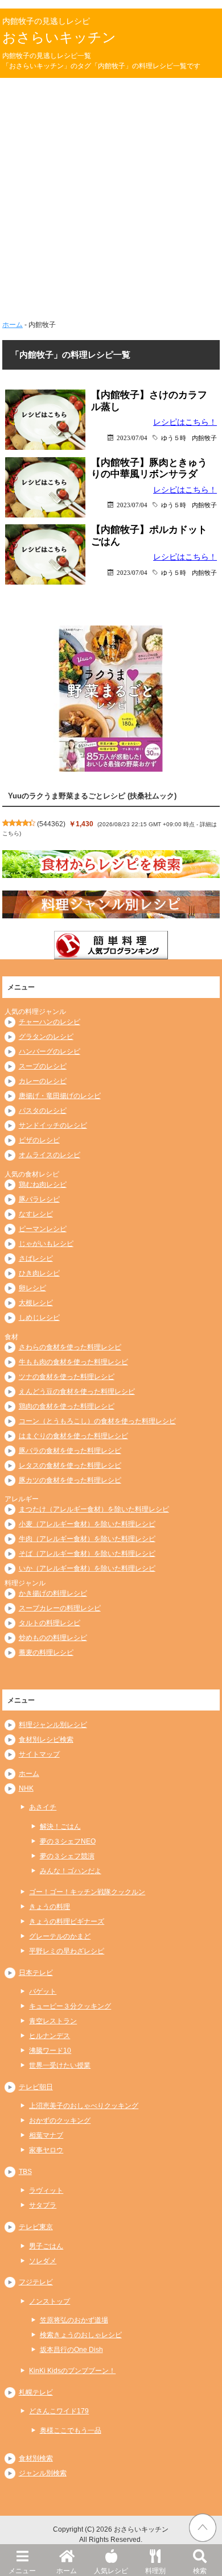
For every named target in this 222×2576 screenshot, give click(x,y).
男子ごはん (46, 2246)
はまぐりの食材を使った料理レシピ (73, 1436)
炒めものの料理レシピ (53, 1638)
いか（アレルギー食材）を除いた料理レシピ (87, 1568)
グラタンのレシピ (46, 1037)
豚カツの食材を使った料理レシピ (70, 1480)
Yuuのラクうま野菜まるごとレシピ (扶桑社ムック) (92, 796)
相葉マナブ (46, 2135)
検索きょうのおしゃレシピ (81, 2335)
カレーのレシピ (43, 1081)
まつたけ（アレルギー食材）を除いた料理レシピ (94, 1509)
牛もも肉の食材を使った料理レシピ (73, 1362)
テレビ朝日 (36, 2087)
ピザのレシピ (39, 1140)
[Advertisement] (111, 194)
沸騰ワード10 (50, 2051)
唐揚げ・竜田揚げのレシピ (60, 1096)
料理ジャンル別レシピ (53, 1725)
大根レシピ (36, 1303)
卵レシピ (32, 1288)
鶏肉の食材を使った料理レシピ (67, 1406)
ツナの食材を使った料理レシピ (67, 1377)
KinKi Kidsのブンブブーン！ (72, 2371)
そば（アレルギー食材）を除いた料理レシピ (87, 1554)
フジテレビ (36, 2282)
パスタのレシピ (43, 1111)
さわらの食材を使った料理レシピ (70, 1347)
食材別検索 (36, 2458)
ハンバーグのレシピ (50, 1051)
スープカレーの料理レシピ (60, 1608)
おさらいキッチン (59, 37)
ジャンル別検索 (43, 2473)
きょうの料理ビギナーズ (67, 1921)
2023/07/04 (132, 438)
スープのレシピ (43, 1066)
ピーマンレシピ (43, 1229)
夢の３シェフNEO (68, 1841)
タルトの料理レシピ (50, 1623)
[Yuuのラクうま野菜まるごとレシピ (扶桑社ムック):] (111, 698)
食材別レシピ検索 (46, 1740)
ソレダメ (43, 2261)
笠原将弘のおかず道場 (74, 2320)
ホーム (67, 2571)
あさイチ (43, 1807)
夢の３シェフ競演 (67, 1856)
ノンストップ (50, 2301)
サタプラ (43, 2205)
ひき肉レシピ (39, 1273)
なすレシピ (36, 1214)
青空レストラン (53, 2021)
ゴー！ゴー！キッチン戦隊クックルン (87, 1892)
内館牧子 (204, 438)
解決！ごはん (60, 1827)
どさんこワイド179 (59, 2411)
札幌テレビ (36, 2392)
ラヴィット (46, 2190)
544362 (51, 824)
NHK (26, 1788)
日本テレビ (36, 1973)
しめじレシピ (39, 1318)
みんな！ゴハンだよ (71, 1871)
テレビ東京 (36, 2227)
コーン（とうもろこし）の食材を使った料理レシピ (97, 1421)
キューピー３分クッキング (70, 2006)
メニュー (22, 2571)
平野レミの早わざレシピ (67, 1951)
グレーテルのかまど (60, 1936)
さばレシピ (36, 1258)
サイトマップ (39, 1754)
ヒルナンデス (50, 2036)
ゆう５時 (174, 438)
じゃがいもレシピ (46, 1244)
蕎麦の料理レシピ (46, 1653)
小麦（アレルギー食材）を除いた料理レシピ (87, 1524)
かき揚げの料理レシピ (53, 1593)
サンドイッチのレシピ (53, 1125)
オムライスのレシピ (50, 1155)
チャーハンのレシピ (50, 1022)
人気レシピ (111, 2571)
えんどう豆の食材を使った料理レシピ (77, 1391)
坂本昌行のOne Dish (71, 2350)
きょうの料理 (50, 1907)
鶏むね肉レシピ (43, 1185)
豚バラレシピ (39, 1199)
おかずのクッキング (60, 2121)
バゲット (43, 1991)
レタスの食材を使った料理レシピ (70, 1465)
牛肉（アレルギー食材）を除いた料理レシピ (87, 1539)
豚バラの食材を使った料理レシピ (70, 1451)
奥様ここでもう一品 (71, 2430)
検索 (200, 2571)
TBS (25, 2172)
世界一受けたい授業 (60, 2065)
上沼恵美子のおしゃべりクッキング (84, 2106)
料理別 (155, 2571)
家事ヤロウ (46, 2150)
